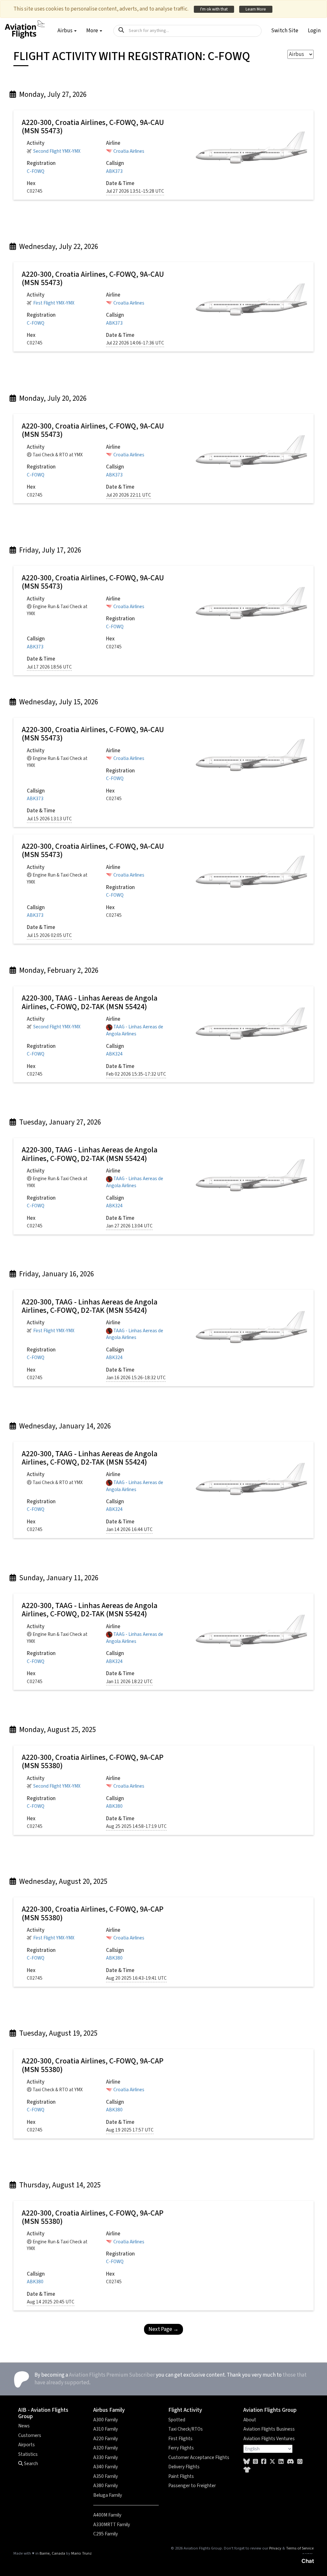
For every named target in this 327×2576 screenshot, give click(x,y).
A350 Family (106, 2476)
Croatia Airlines (129, 151)
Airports (27, 2445)
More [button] (93, 31)
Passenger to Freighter (192, 2486)
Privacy (275, 2548)
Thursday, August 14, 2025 (59, 2185)
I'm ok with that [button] (214, 9)
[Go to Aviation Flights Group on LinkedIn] (281, 2462)
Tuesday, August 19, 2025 (57, 2033)
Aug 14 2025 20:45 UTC (51, 2302)
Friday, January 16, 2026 (56, 1274)
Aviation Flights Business (269, 2429)
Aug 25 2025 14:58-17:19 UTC (136, 1826)
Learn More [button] (256, 9)
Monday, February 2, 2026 (58, 970)
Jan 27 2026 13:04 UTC (129, 1226)
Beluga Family (108, 2495)
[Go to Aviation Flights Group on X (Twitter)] (272, 2462)
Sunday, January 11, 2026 (58, 1578)
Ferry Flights (181, 2448)
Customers (30, 2435)
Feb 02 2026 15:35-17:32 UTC (136, 1074)
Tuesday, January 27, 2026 (59, 1122)
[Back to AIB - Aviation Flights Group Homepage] (25, 26)
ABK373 (114, 171)
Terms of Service (300, 2548)
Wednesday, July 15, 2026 (58, 702)
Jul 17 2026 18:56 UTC (49, 667)
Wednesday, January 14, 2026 (64, 1426)
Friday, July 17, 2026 (49, 550)
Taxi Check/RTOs (186, 2429)
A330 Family (106, 2457)
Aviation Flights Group (270, 2410)
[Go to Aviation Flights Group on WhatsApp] (300, 2462)
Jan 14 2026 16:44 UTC (129, 1530)
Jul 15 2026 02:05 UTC (49, 936)
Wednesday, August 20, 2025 (62, 1881)
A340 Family (106, 2467)
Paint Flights (181, 2476)
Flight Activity (185, 2410)
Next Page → (163, 2329)
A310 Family (106, 2429)
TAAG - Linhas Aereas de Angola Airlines (135, 1030)
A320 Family (106, 2448)
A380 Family (106, 2486)
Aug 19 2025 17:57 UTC (130, 2130)
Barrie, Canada (52, 2553)
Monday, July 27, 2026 (52, 94)
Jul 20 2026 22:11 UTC (129, 495)
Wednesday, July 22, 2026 (58, 247)
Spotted (177, 2420)
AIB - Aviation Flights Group (43, 2413)
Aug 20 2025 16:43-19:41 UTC (136, 1978)
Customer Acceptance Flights (199, 2457)
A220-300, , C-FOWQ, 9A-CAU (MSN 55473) (93, 127)
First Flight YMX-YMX (54, 303)
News (24, 2426)
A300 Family (106, 2420)
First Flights (180, 2439)
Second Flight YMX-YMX (57, 151)
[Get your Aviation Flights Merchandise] (247, 2470)
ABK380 (114, 1806)
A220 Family (106, 2439)
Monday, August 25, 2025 (57, 1730)
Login (314, 31)
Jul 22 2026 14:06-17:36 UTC (135, 343)
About (250, 2420)
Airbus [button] (65, 31)
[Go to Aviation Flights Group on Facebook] (264, 2462)
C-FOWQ (36, 171)
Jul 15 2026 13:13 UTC (49, 819)
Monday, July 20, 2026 (52, 398)
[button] (285, 31)
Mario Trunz (81, 2553)
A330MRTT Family (112, 2525)
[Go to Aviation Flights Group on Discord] (290, 2462)
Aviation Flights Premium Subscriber (112, 2375)
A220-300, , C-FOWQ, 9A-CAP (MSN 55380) (93, 1762)
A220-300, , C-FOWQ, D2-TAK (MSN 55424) (90, 1002)
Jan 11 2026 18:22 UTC (129, 1682)
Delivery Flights (184, 2467)
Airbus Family (109, 2410)
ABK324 (114, 1054)
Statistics (28, 2454)
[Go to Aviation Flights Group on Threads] (255, 2462)
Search (30, 2464)
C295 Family (106, 2534)
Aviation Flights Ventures (269, 2439)
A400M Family (107, 2515)
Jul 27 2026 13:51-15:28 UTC (135, 191)
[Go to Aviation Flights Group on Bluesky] (247, 2462)
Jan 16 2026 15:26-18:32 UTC (136, 1378)
